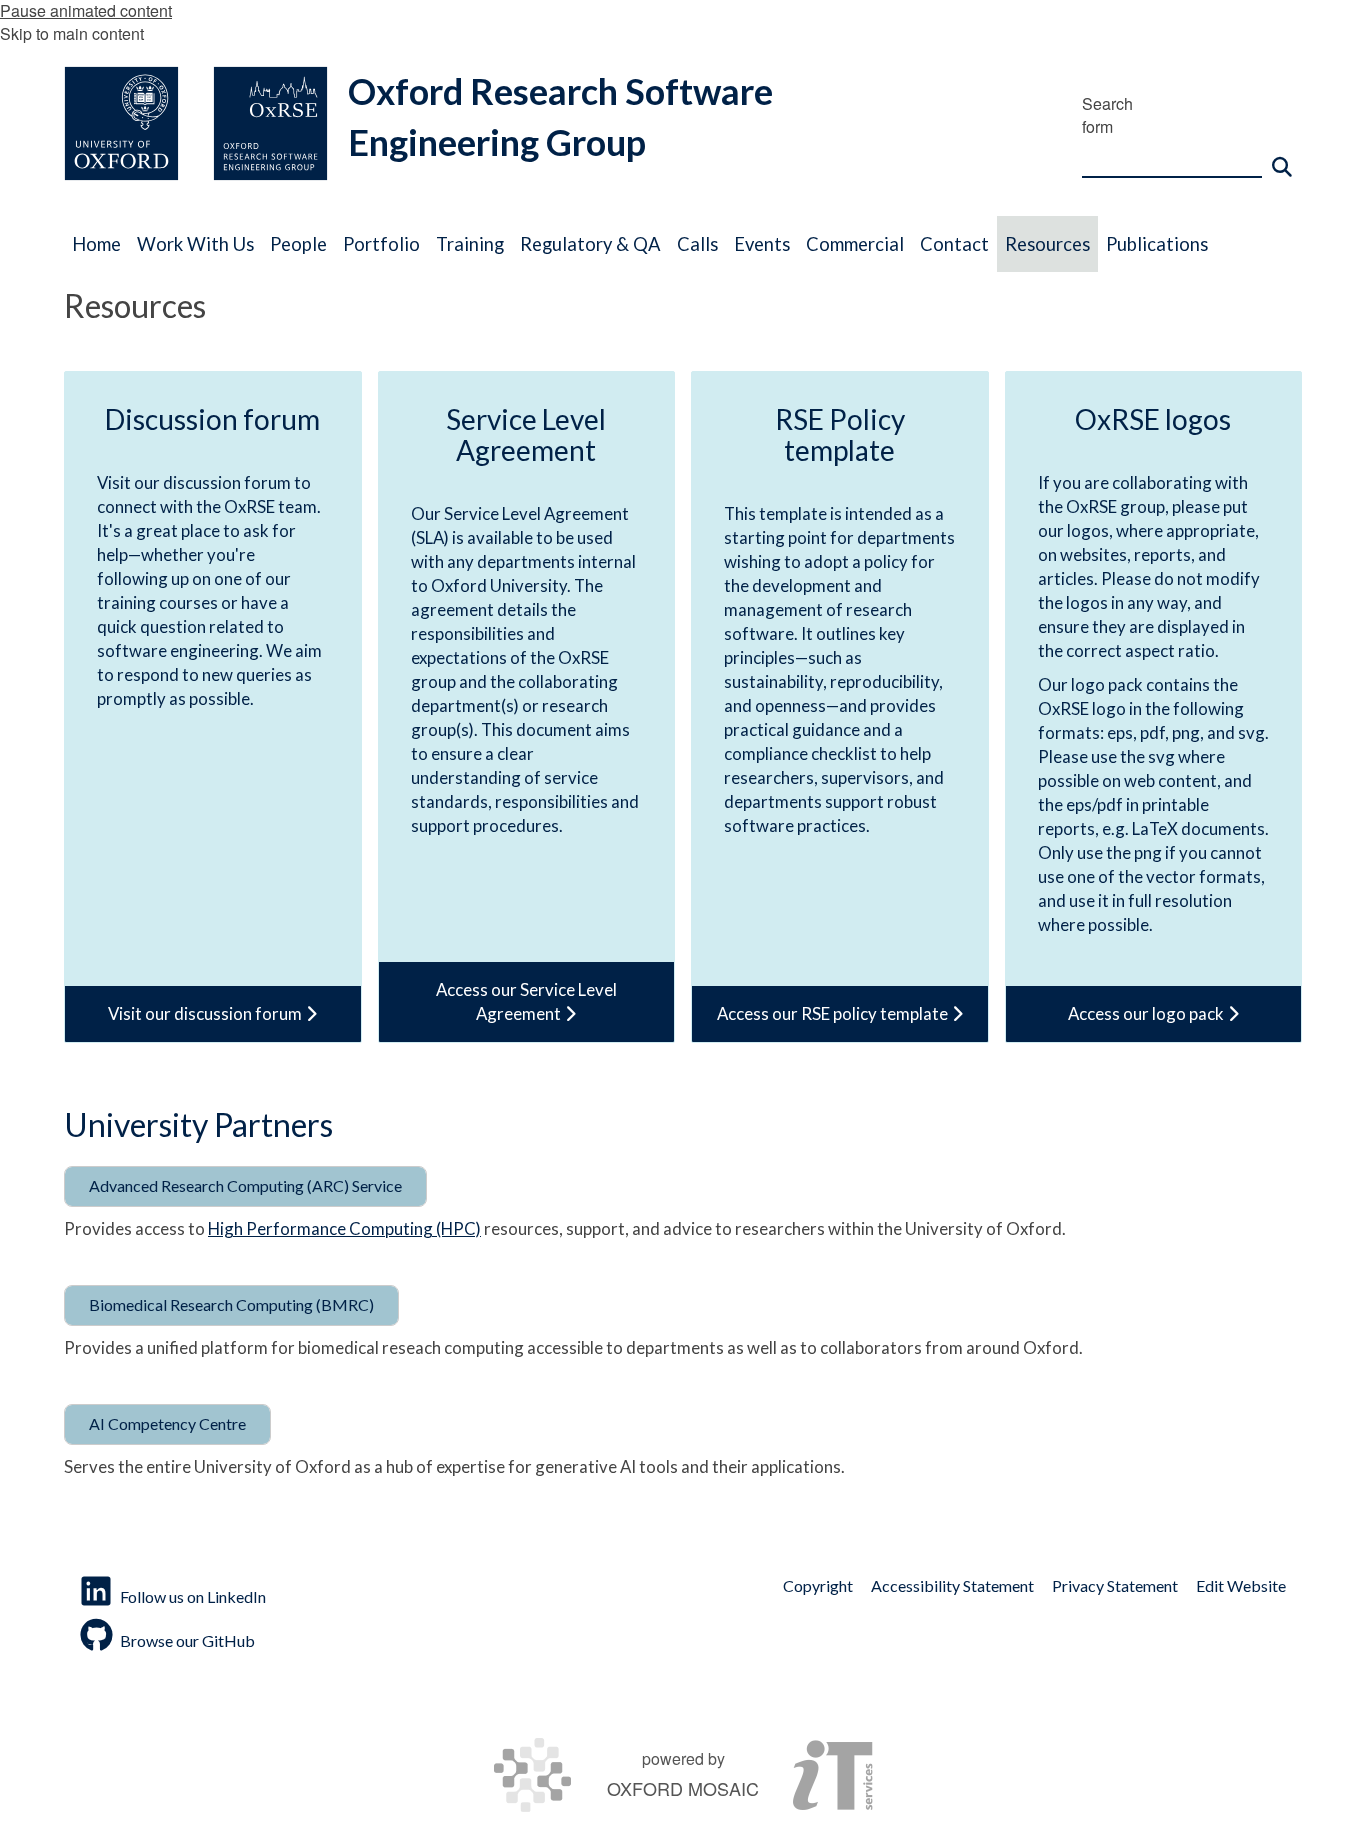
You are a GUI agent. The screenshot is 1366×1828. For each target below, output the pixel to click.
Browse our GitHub (187, 1640)
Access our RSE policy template (834, 1013)
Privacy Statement (1115, 1585)
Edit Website (1241, 1585)
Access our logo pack (1147, 1013)
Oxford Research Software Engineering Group (560, 116)
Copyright (818, 1585)
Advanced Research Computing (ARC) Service (245, 1185)
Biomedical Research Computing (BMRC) (231, 1304)
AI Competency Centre (167, 1423)
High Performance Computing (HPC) (344, 1228)
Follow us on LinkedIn (193, 1596)
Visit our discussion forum (206, 1013)
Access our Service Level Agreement (526, 1001)
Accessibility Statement (952, 1585)
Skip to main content (72, 33)
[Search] (1282, 158)
